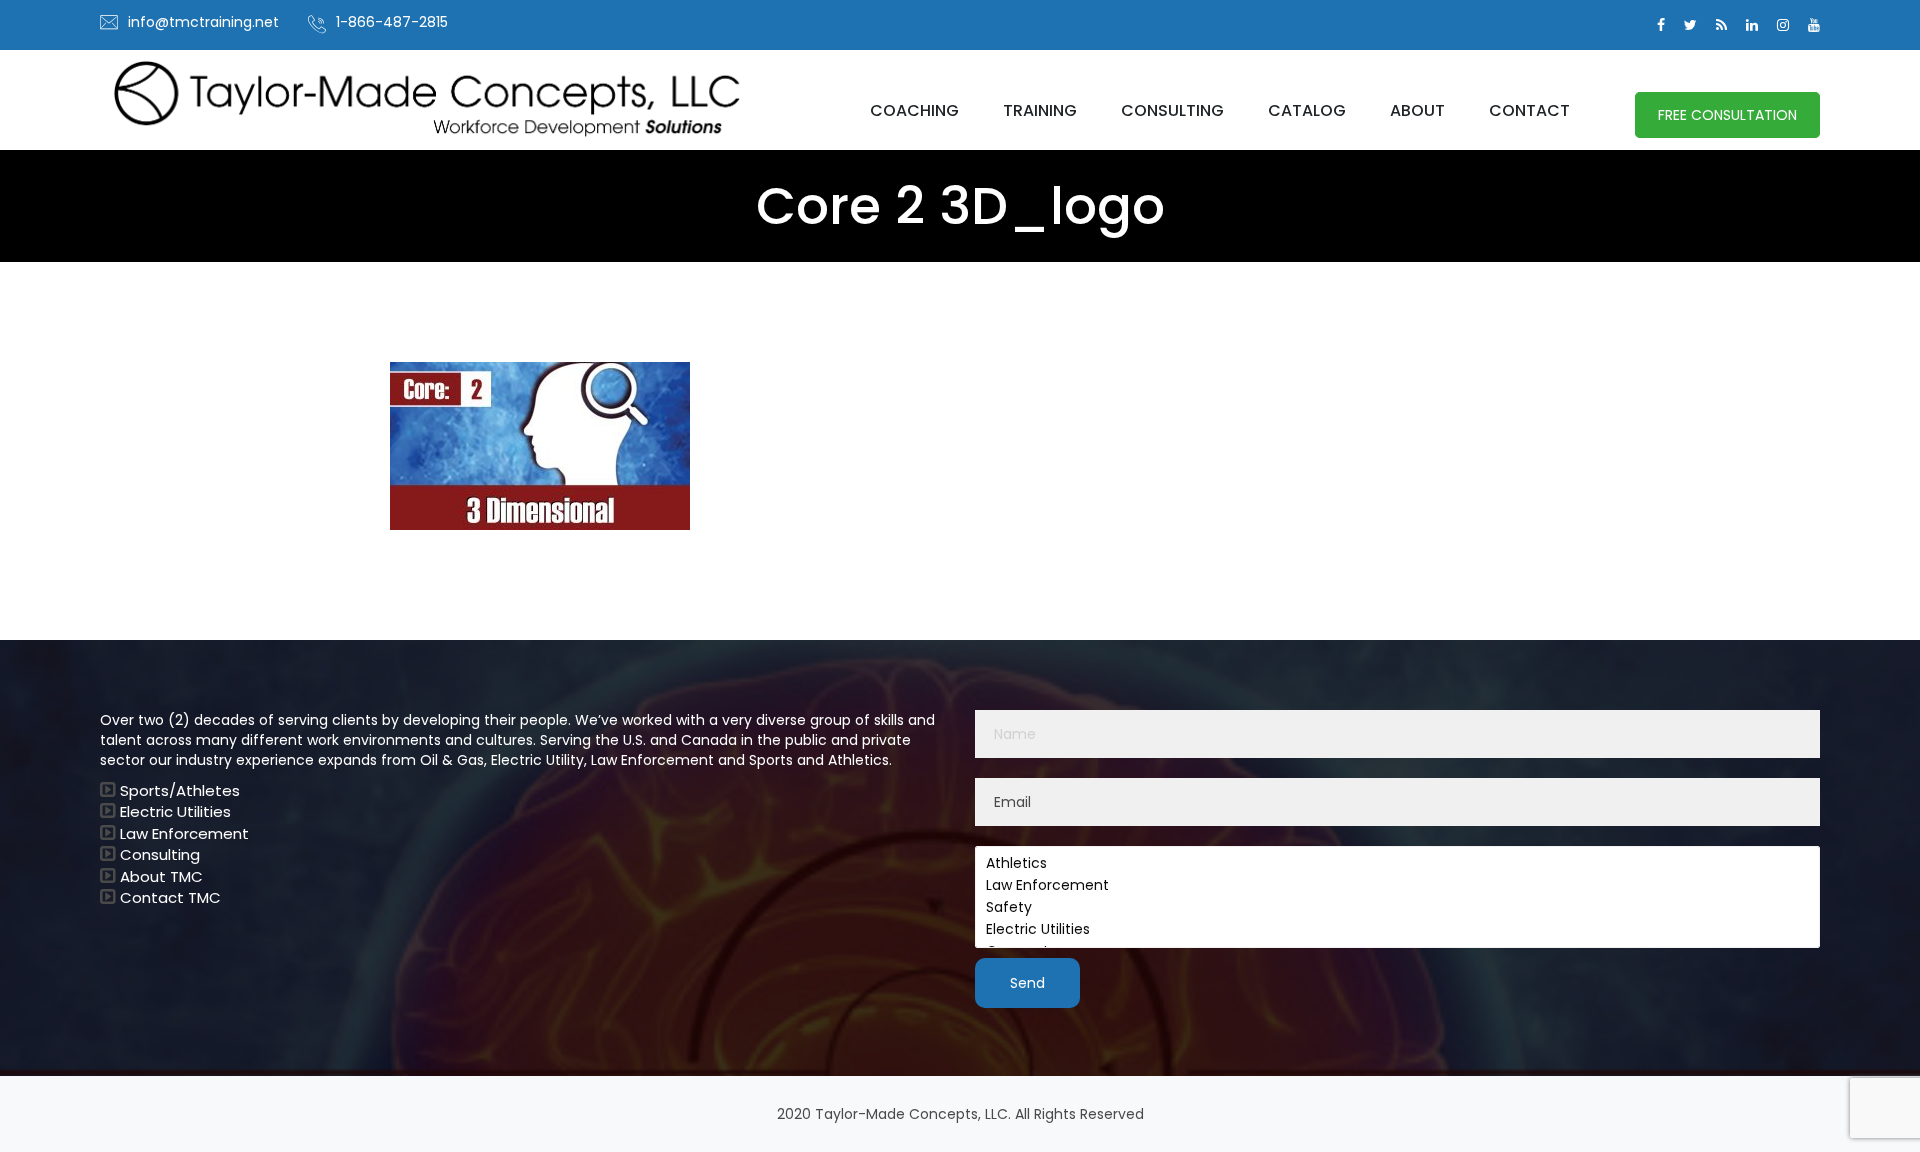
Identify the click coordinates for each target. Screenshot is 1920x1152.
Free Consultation (1727, 115)
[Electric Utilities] (1397, 930)
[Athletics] (1397, 864)
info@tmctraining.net (203, 22)
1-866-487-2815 (392, 22)
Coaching (914, 111)
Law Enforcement (184, 833)
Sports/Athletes (180, 790)
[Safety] (1397, 908)
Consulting (1172, 111)
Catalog (1307, 111)
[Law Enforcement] (1397, 886)
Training (1040, 111)
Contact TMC (170, 897)
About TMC (161, 876)
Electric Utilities (175, 811)
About (1417, 111)
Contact (1529, 111)
